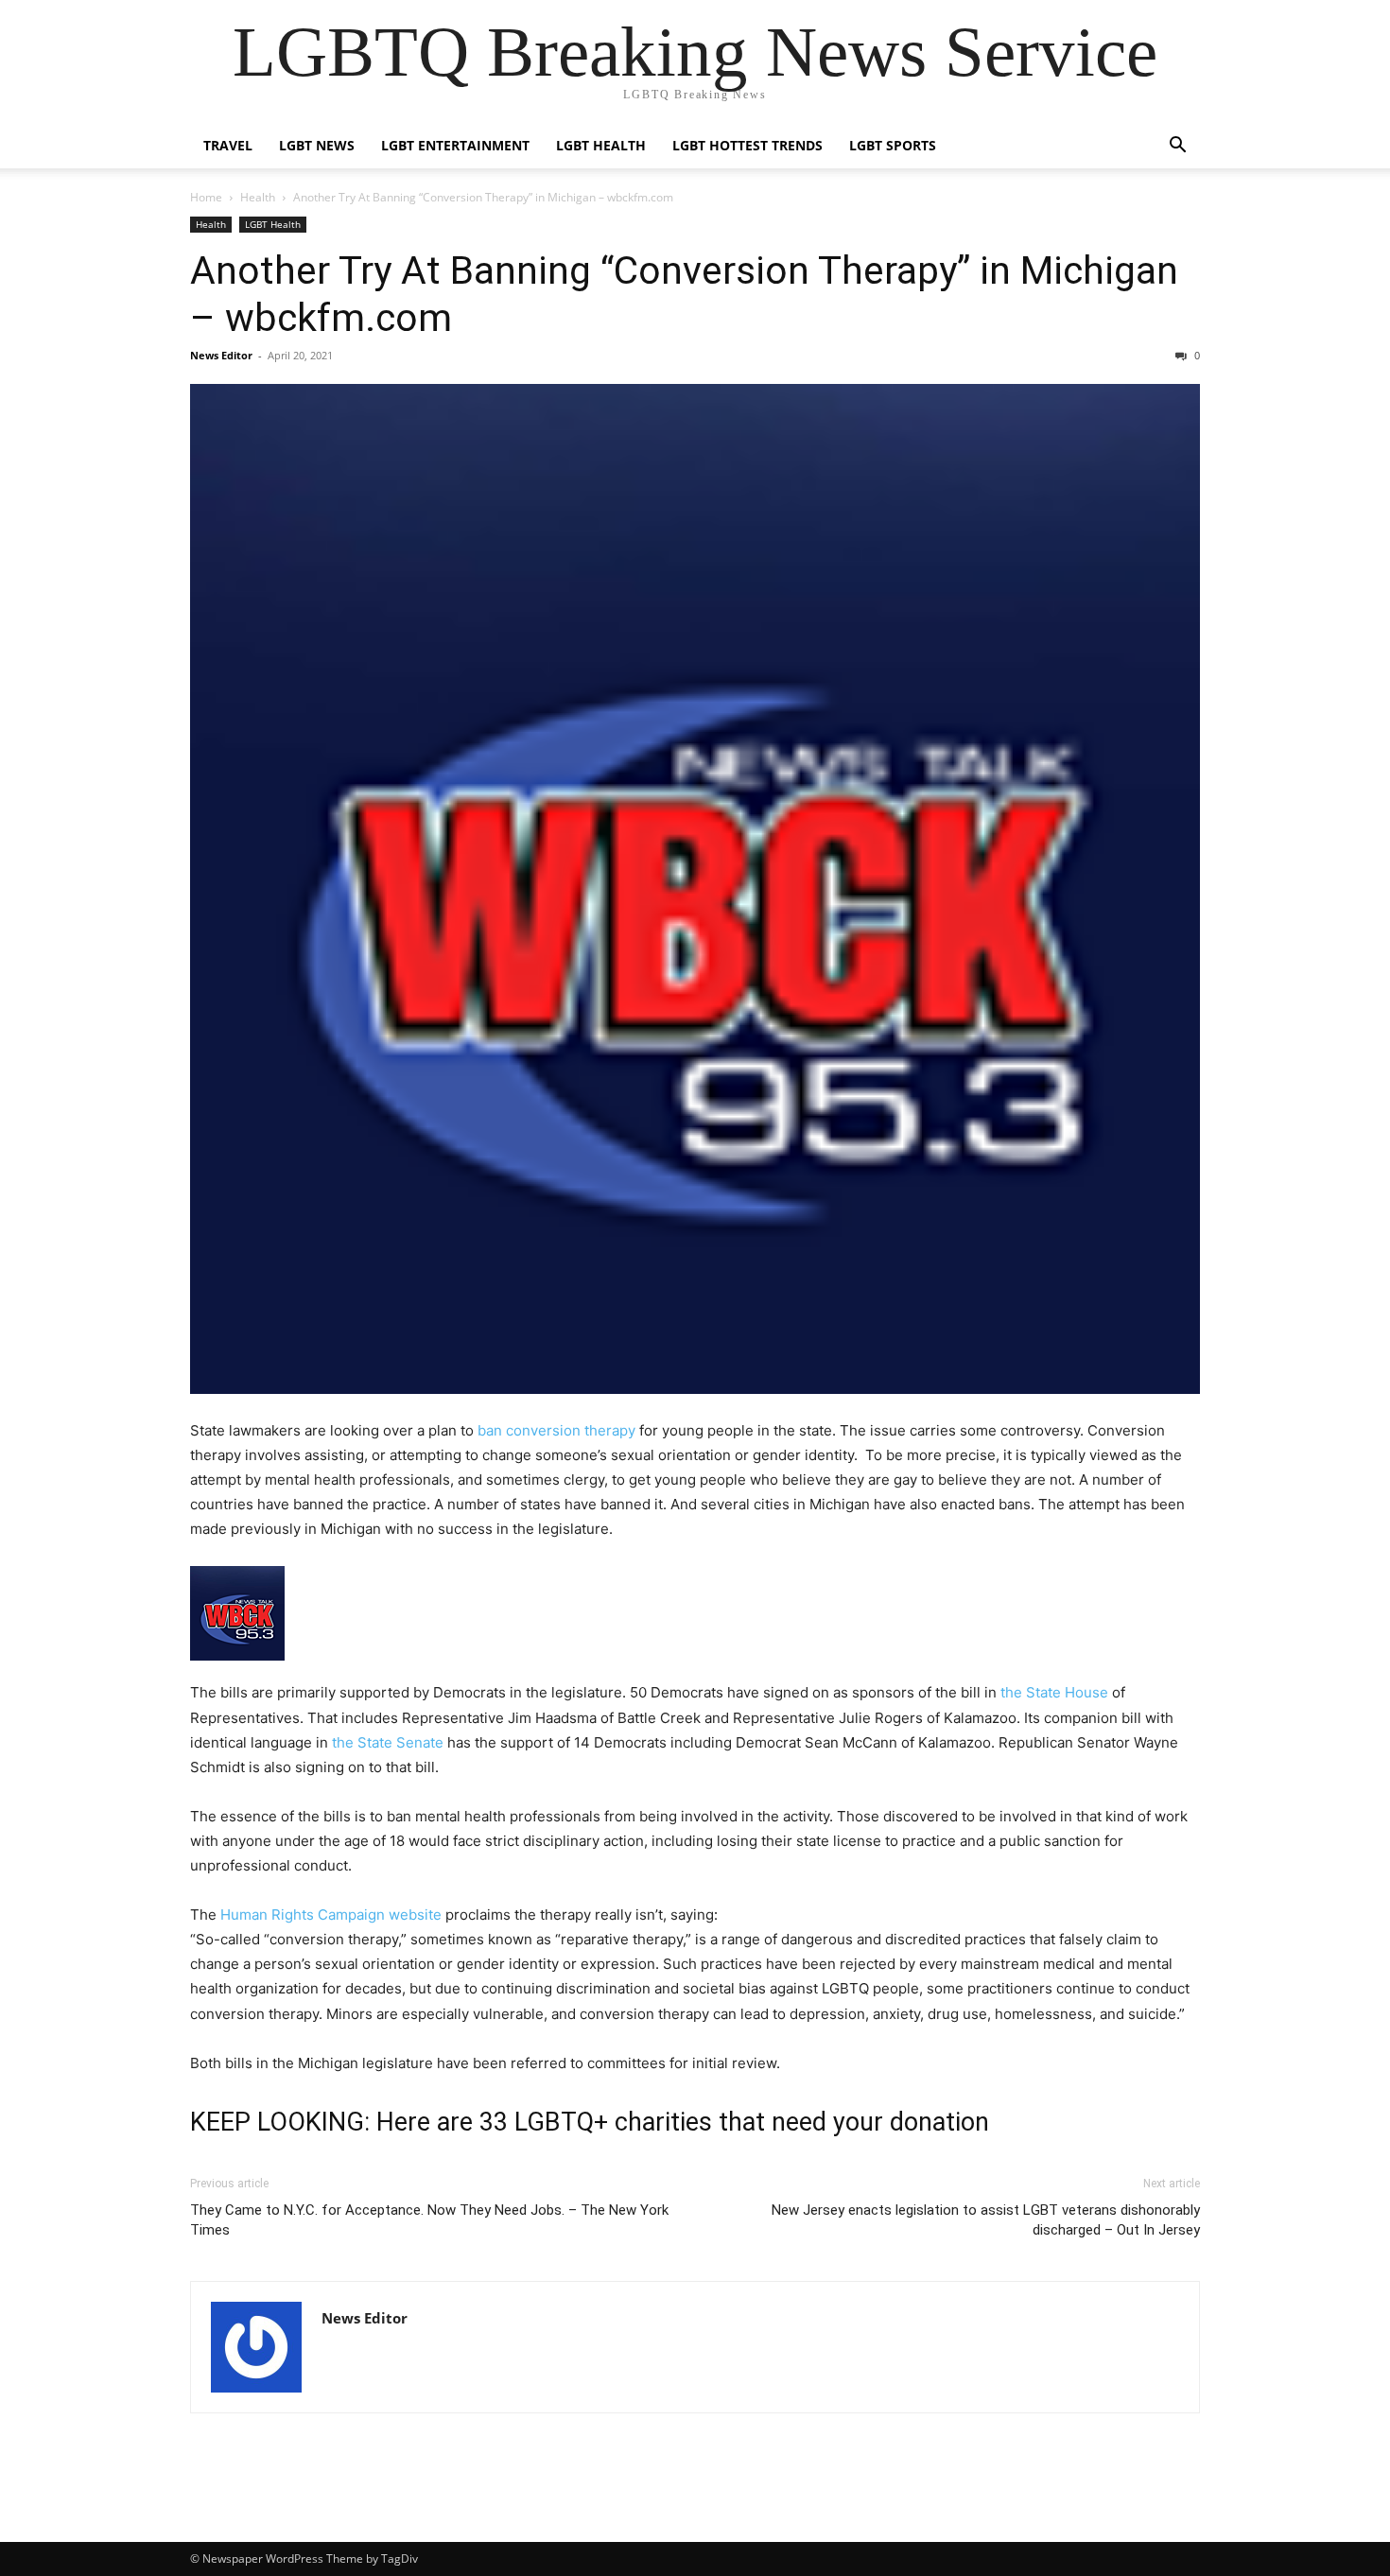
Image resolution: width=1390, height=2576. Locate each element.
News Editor (221, 355)
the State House (1054, 1692)
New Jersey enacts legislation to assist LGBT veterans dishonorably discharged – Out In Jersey (986, 2220)
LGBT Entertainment (455, 145)
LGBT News (317, 145)
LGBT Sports (893, 145)
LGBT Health (601, 145)
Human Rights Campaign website (331, 1915)
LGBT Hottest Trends (747, 145)
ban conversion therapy (556, 1430)
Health (258, 197)
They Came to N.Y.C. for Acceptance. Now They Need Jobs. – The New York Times (429, 2220)
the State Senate (388, 1742)
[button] (1177, 147)
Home (206, 197)
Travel (228, 145)
